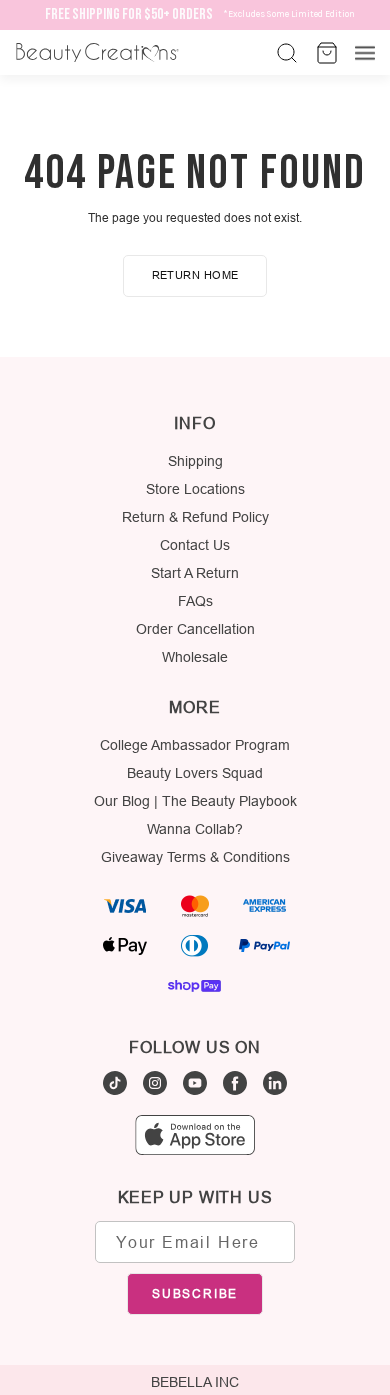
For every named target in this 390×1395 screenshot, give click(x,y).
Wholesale (195, 657)
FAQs (195, 601)
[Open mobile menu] (365, 53)
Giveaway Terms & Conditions (195, 857)
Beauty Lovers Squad (195, 773)
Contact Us (195, 545)
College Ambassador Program (195, 745)
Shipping (195, 461)
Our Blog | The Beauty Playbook (195, 801)
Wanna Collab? (195, 829)
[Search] (285, 53)
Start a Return (195, 573)
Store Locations (195, 489)
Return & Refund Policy (195, 517)
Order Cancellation (195, 629)
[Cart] (325, 53)
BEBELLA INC (195, 1382)
